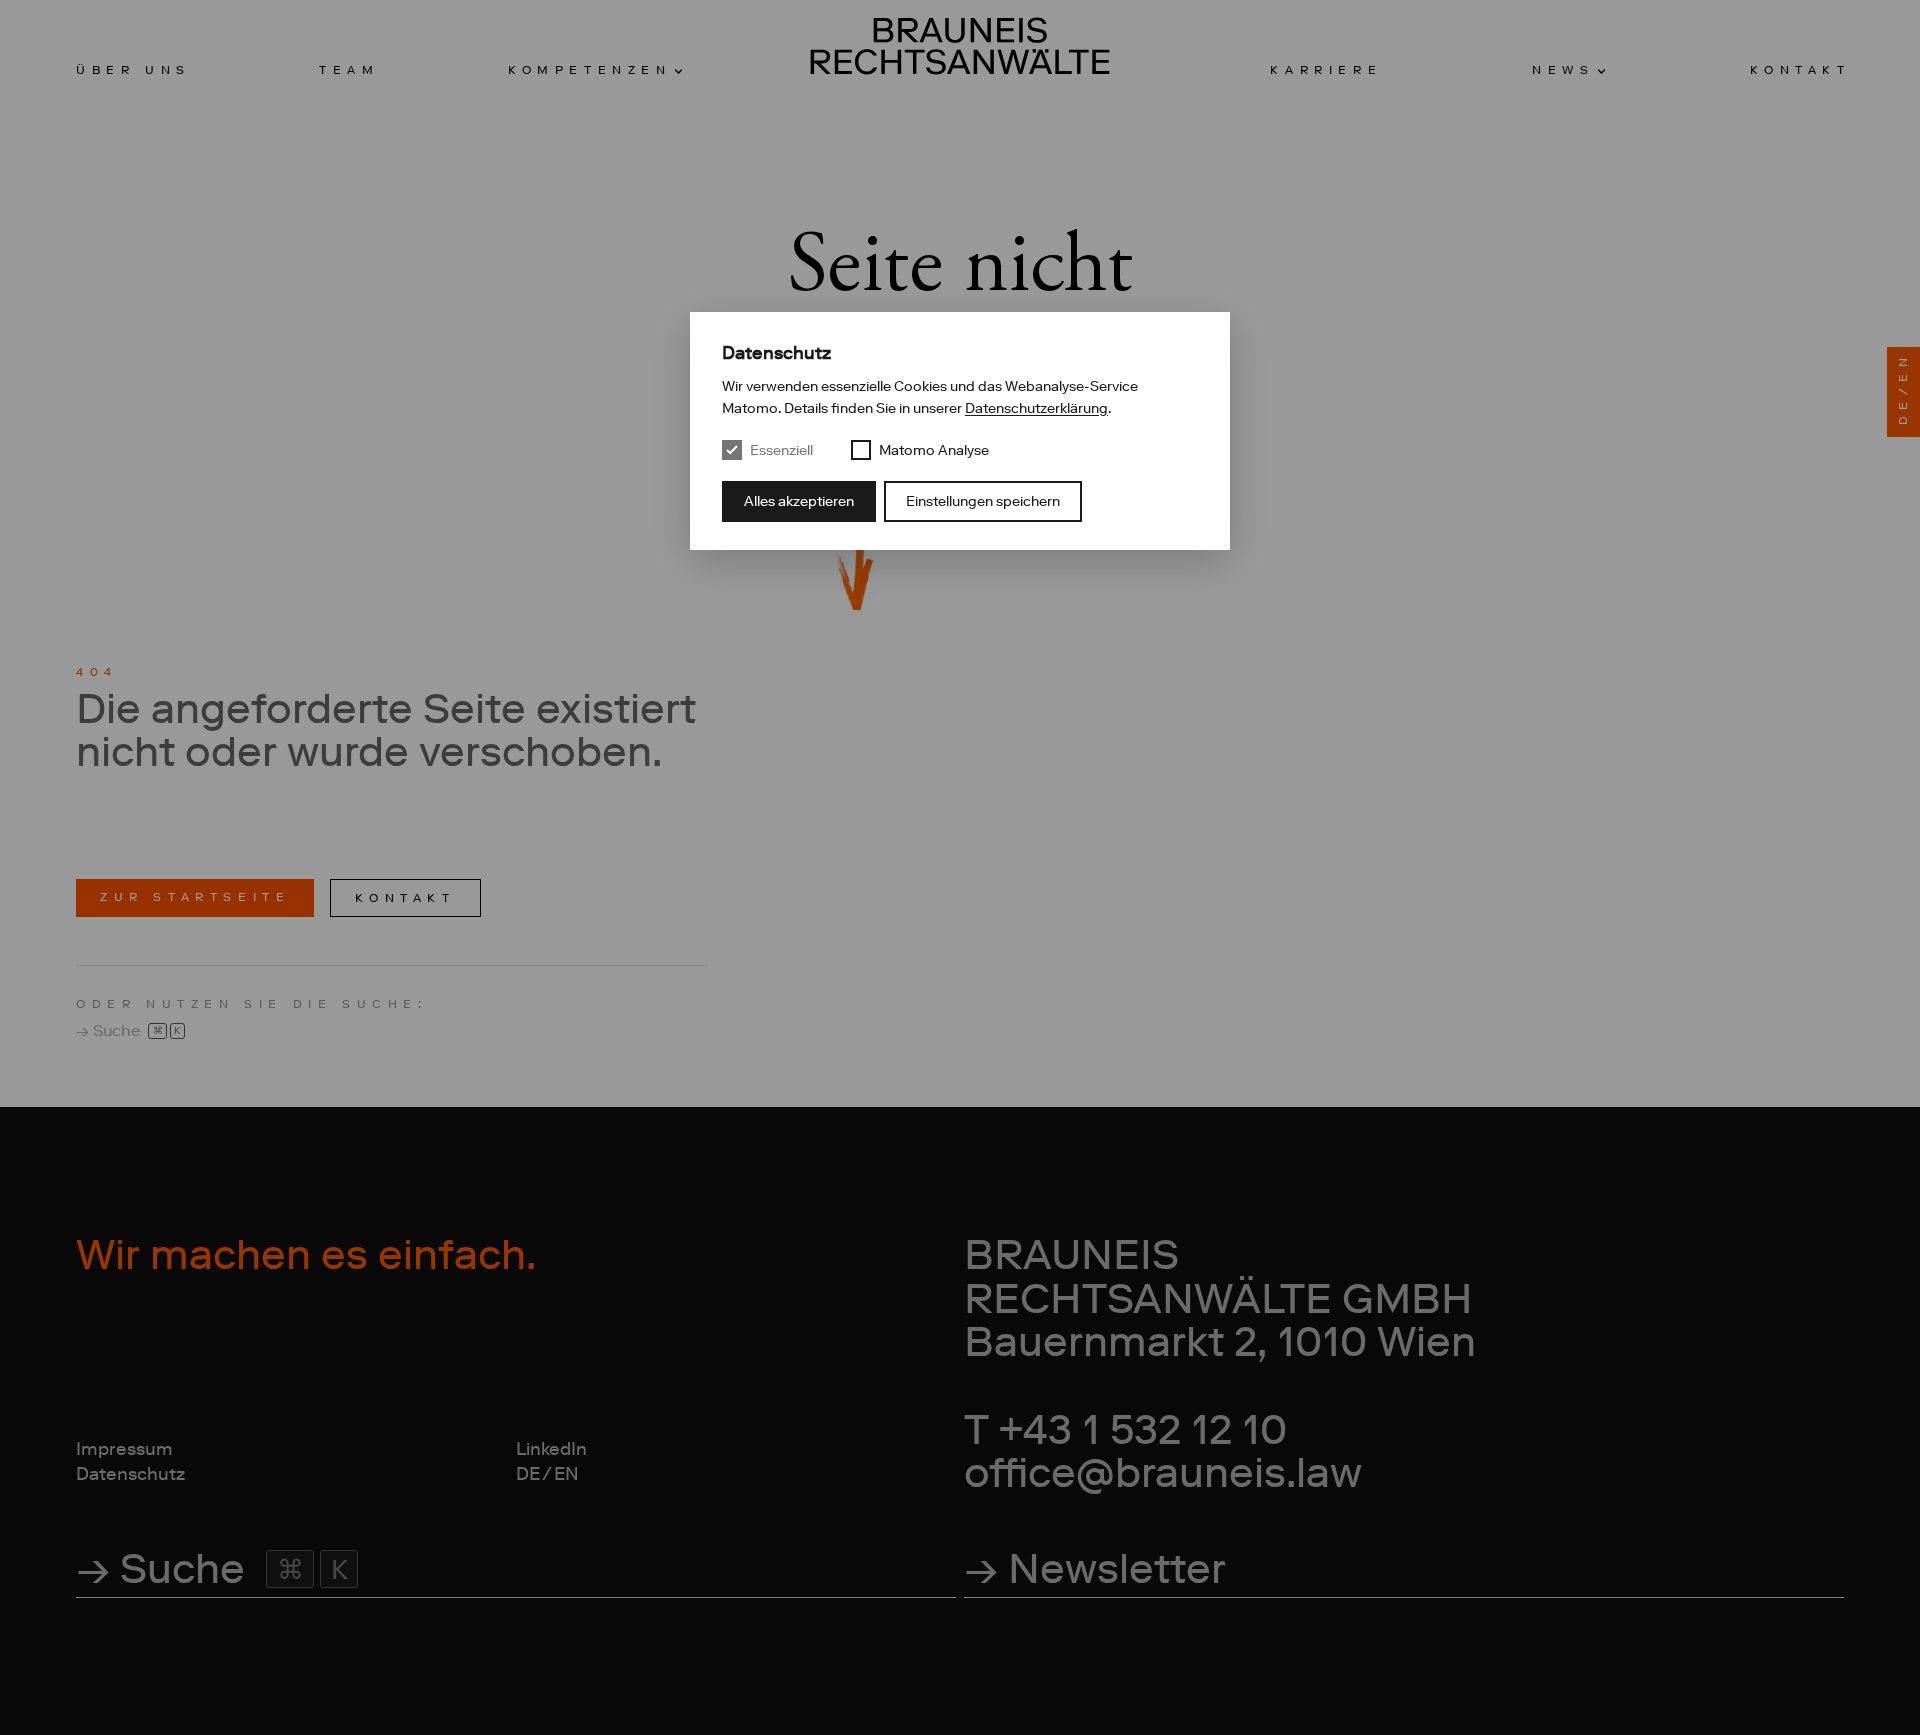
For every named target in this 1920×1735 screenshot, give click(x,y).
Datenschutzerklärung (1036, 408)
